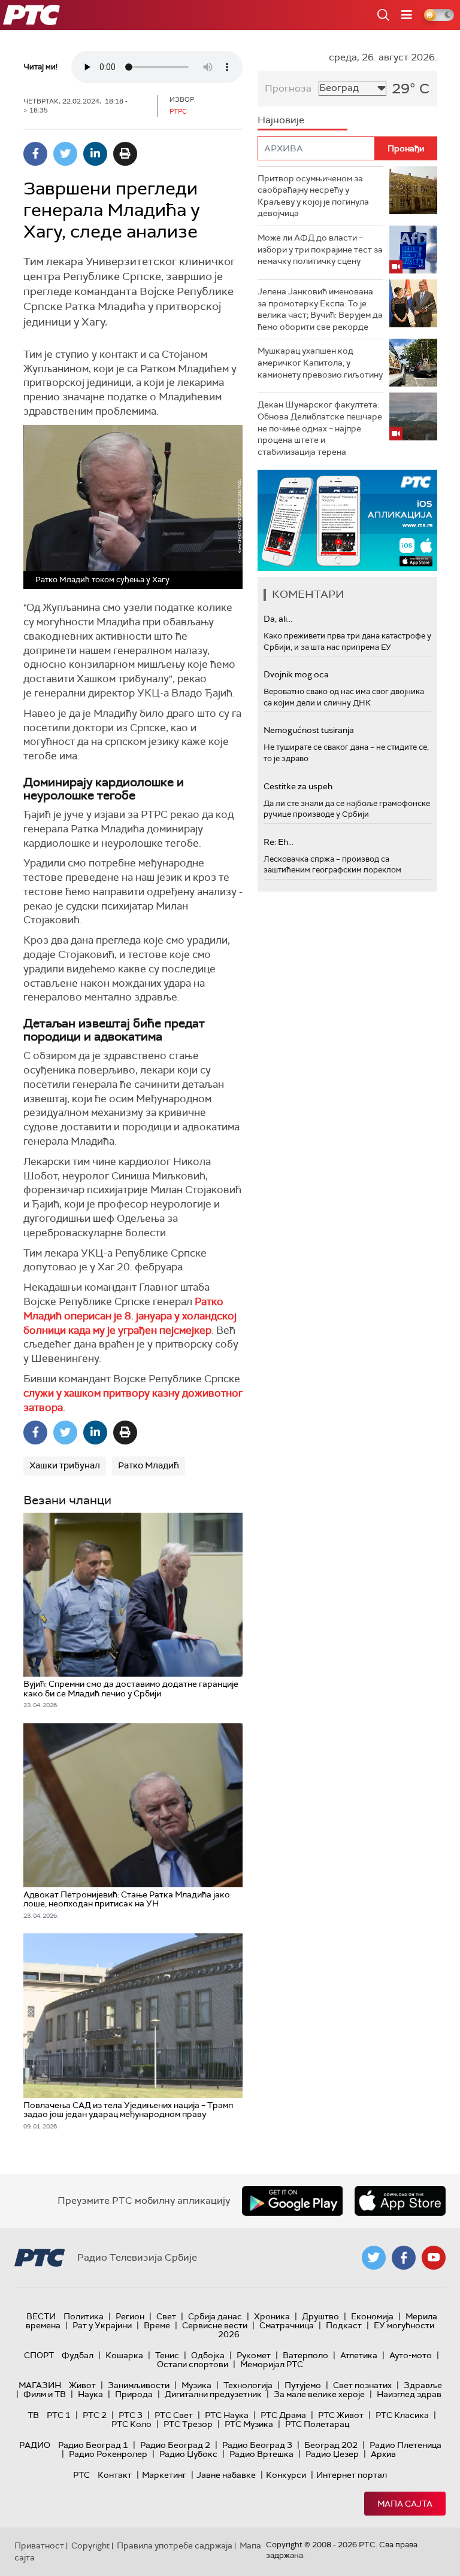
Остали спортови (193, 2364)
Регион (130, 2316)
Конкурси (286, 2475)
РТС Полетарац (317, 2424)
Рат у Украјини (102, 2325)
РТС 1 (59, 2415)
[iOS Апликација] (347, 520)
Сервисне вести (215, 2325)
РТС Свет (174, 2415)
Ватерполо (305, 2355)
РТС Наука (227, 2415)
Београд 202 (331, 2445)
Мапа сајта (405, 2504)
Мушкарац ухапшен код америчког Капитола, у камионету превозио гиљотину (320, 362)
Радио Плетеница (405, 2445)
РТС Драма (283, 2415)
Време (157, 2325)
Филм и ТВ (45, 2394)
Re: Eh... (279, 842)
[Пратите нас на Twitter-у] (374, 2258)
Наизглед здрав (409, 2394)
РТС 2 (95, 2415)
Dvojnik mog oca (296, 674)
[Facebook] (35, 154)
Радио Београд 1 (93, 2445)
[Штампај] (125, 154)
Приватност (39, 2545)
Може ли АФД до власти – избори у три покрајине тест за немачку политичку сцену (320, 249)
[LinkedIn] (95, 154)
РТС (81, 2475)
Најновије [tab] (281, 120)
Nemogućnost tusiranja (309, 730)
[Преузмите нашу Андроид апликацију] (292, 2201)
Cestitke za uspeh (298, 786)
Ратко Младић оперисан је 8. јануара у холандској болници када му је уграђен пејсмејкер (130, 1316)
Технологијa (248, 2385)
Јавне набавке (226, 2475)
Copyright (90, 2545)
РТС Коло (131, 2424)
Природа (134, 2394)
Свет (166, 2316)
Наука (90, 2394)
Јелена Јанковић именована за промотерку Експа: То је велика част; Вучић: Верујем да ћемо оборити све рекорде (320, 309)
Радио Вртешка (261, 2454)
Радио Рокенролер (108, 2454)
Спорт (39, 2355)
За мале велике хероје (319, 2394)
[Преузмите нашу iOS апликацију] (400, 2201)
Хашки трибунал (65, 1465)
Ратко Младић (149, 1465)
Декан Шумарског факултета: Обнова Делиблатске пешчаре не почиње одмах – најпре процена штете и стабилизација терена (320, 428)
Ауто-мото (411, 2355)
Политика (84, 2316)
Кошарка (124, 2355)
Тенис (167, 2355)
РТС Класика (402, 2415)
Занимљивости (139, 2385)
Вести (41, 2316)
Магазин (40, 2385)
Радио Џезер (332, 2454)
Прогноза (288, 88)
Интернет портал (352, 2475)
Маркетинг (164, 2475)
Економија (372, 2316)
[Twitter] (65, 154)
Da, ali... (278, 619)
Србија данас (215, 2316)
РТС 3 (131, 2415)
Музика (196, 2385)
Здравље (423, 2385)
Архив (383, 2454)
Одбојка (208, 2355)
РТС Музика (249, 2424)
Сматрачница (287, 2325)
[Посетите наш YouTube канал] (434, 2258)
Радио (35, 2445)
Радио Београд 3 (257, 2445)
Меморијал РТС (272, 2364)
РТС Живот (341, 2415)
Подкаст (344, 2325)
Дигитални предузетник (213, 2394)
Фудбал (78, 2355)
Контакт (115, 2475)
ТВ (33, 2415)
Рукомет (254, 2355)
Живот (82, 2385)
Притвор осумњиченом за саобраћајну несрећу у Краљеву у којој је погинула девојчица (313, 196)
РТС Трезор (188, 2424)
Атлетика (359, 2355)
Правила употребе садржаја (175, 2545)
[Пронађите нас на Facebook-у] (404, 2258)
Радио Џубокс (188, 2454)
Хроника (272, 2316)
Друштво (320, 2316)
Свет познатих (362, 2385)
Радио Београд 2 (175, 2445)
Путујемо (303, 2385)
